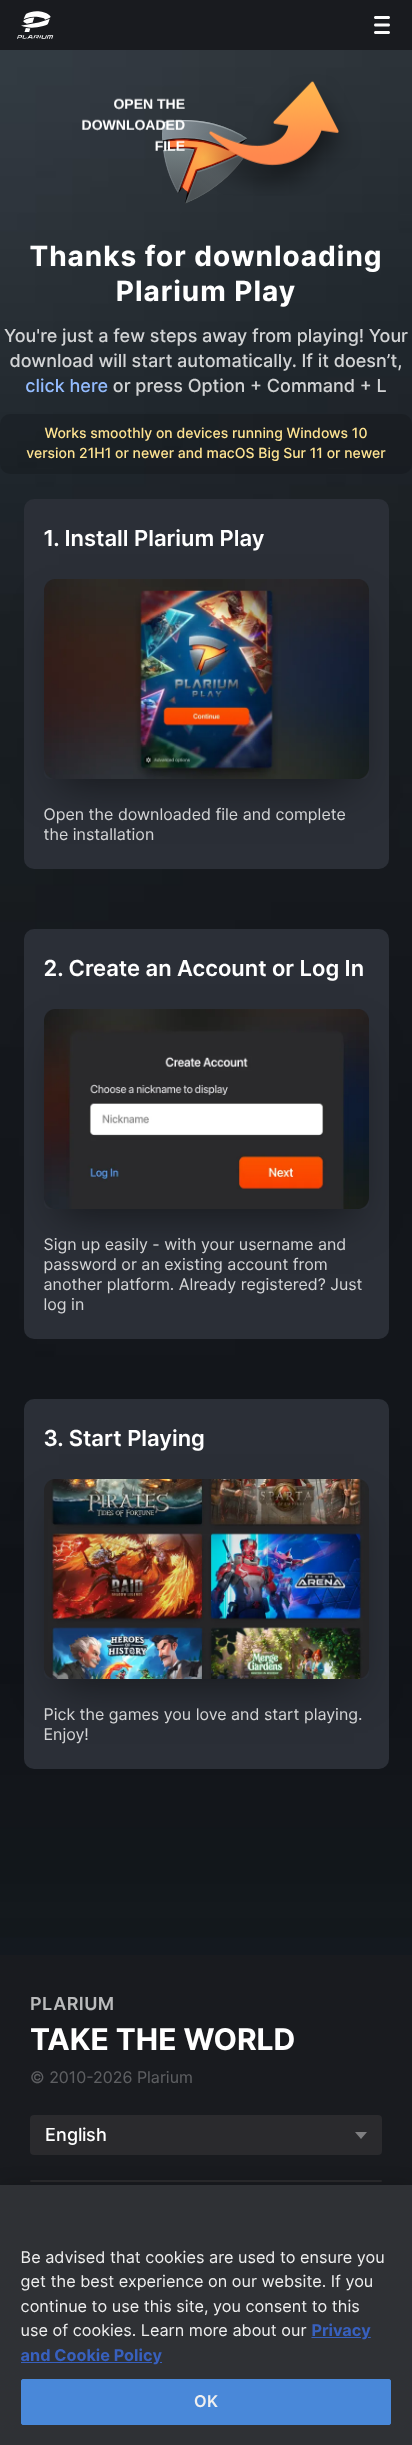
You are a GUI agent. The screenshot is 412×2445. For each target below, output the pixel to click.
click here (66, 386)
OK (206, 2401)
